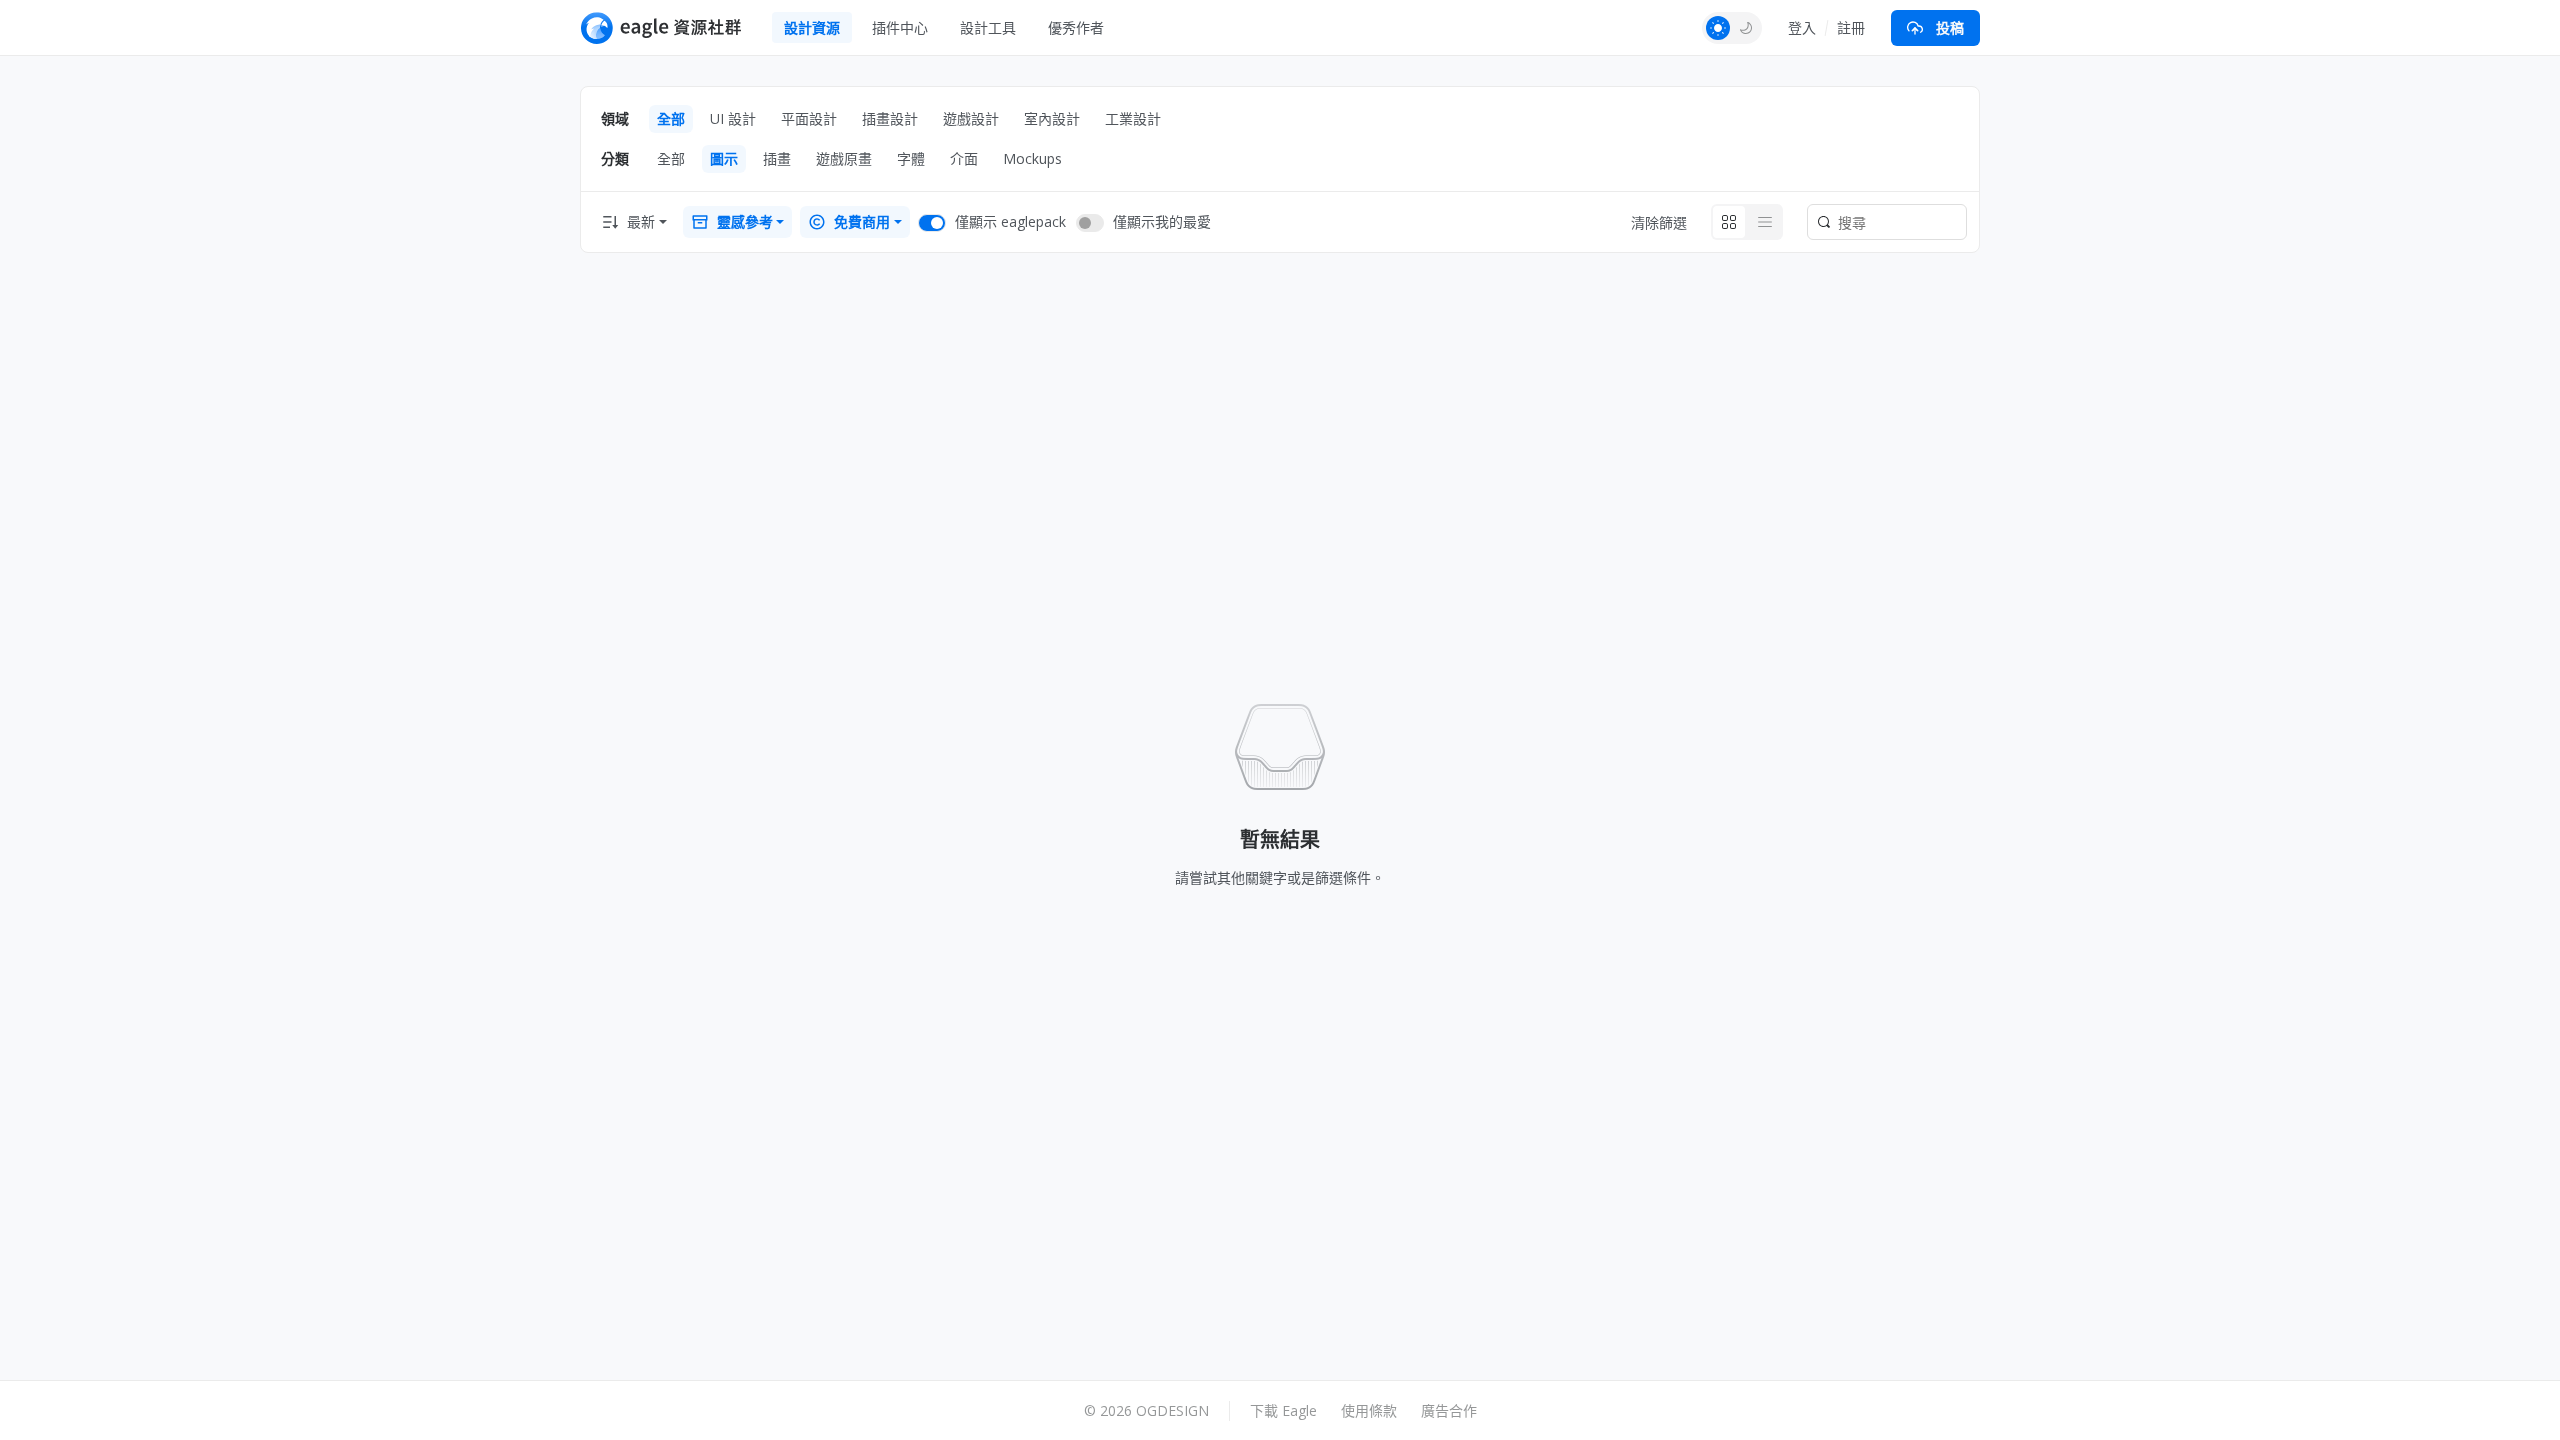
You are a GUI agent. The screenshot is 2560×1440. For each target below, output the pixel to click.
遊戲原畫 (844, 158)
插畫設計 (890, 118)
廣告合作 (1449, 1410)
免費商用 (862, 221)
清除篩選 (1659, 222)
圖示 (724, 158)
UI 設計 (733, 118)
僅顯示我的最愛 (1162, 221)
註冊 (1851, 27)
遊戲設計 (971, 118)
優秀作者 (1076, 27)
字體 (911, 158)
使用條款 (1369, 1410)
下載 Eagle (1283, 1410)
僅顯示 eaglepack (1010, 221)
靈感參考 (745, 221)
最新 (641, 221)
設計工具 (988, 27)
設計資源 (812, 27)
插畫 (777, 158)
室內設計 (1052, 118)
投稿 (1950, 27)
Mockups (1032, 158)
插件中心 (900, 27)
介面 (964, 158)
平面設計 (809, 118)
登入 (1802, 27)
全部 (671, 118)
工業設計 (1133, 118)
